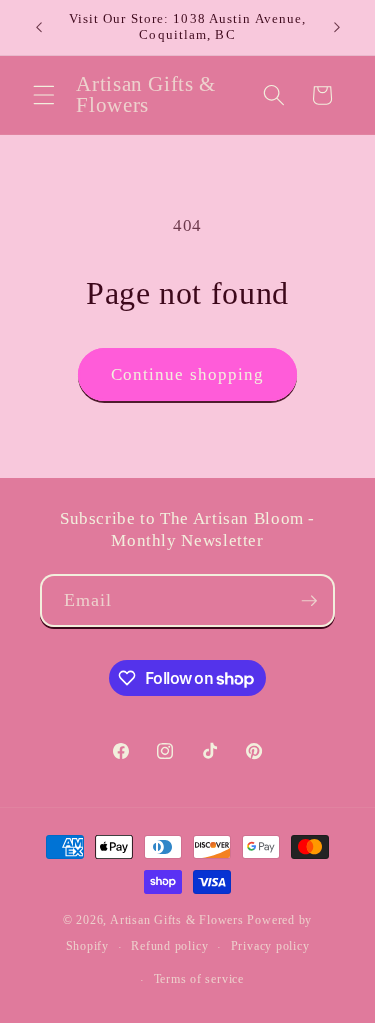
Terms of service (199, 979)
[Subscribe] (309, 601)
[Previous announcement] (39, 27)
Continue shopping (188, 374)
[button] (44, 95)
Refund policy (169, 946)
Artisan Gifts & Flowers (177, 920)
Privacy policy (270, 946)
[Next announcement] (337, 27)
